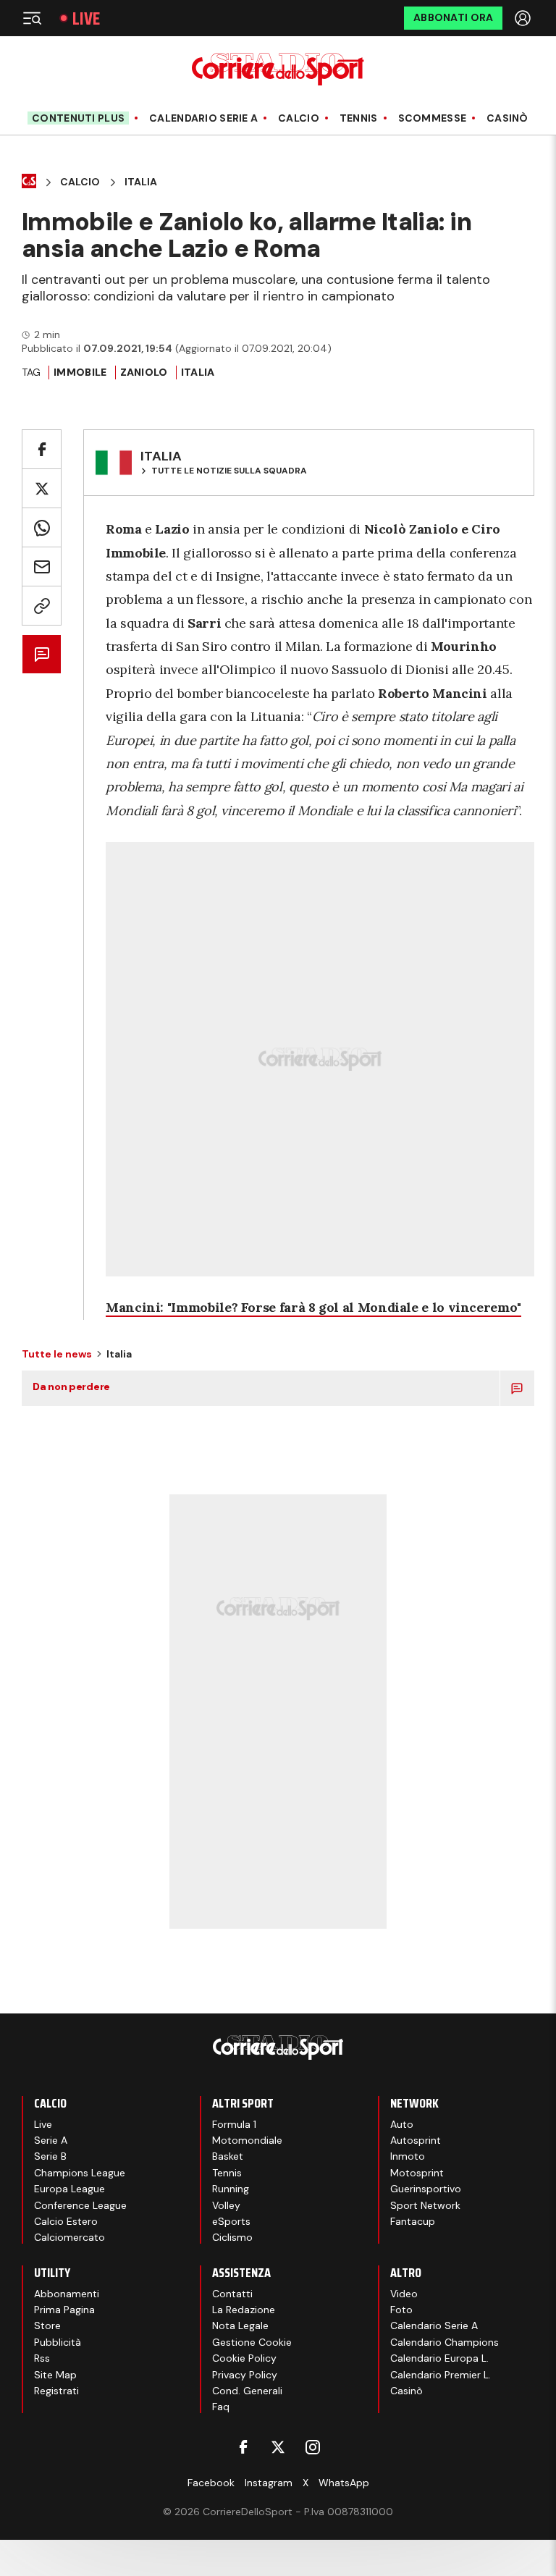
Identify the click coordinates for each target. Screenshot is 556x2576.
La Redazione (244, 2310)
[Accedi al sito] (524, 18)
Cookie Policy (244, 2358)
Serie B (50, 2156)
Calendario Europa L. (439, 2358)
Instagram (269, 2483)
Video (404, 2294)
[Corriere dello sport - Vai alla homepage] (278, 69)
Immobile (80, 372)
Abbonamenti (67, 2294)
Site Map (55, 2375)
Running (231, 2189)
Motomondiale (247, 2140)
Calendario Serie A (203, 118)
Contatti (232, 2294)
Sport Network (425, 2205)
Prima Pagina (64, 2310)
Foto (401, 2310)
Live (86, 18)
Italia (141, 182)
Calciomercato (69, 2237)
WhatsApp (344, 2483)
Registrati (56, 2391)
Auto (402, 2124)
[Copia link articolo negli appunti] (42, 606)
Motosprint (417, 2173)
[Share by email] (42, 567)
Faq (221, 2407)
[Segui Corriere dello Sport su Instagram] (313, 2447)
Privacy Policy (245, 2375)
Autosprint (416, 2140)
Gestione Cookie (252, 2342)
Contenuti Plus (78, 118)
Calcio (299, 118)
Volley (226, 2205)
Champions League (80, 2173)
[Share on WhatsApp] (42, 527)
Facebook (211, 2483)
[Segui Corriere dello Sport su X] (278, 2447)
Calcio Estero (66, 2221)
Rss (42, 2358)
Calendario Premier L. (441, 2375)
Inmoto (408, 2156)
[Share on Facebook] (42, 449)
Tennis (359, 118)
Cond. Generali (247, 2391)
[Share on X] (42, 488)
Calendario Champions (445, 2342)
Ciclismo (232, 2237)
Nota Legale (240, 2325)
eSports (231, 2221)
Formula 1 (234, 2124)
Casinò (507, 118)
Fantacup (413, 2221)
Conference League (80, 2205)
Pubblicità (58, 2342)
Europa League (69, 2189)
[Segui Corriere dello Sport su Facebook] (243, 2447)
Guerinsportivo (426, 2189)
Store (47, 2325)
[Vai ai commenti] (42, 654)
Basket (228, 2156)
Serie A (51, 2140)
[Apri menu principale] (32, 18)
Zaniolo (144, 372)
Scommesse (433, 118)
